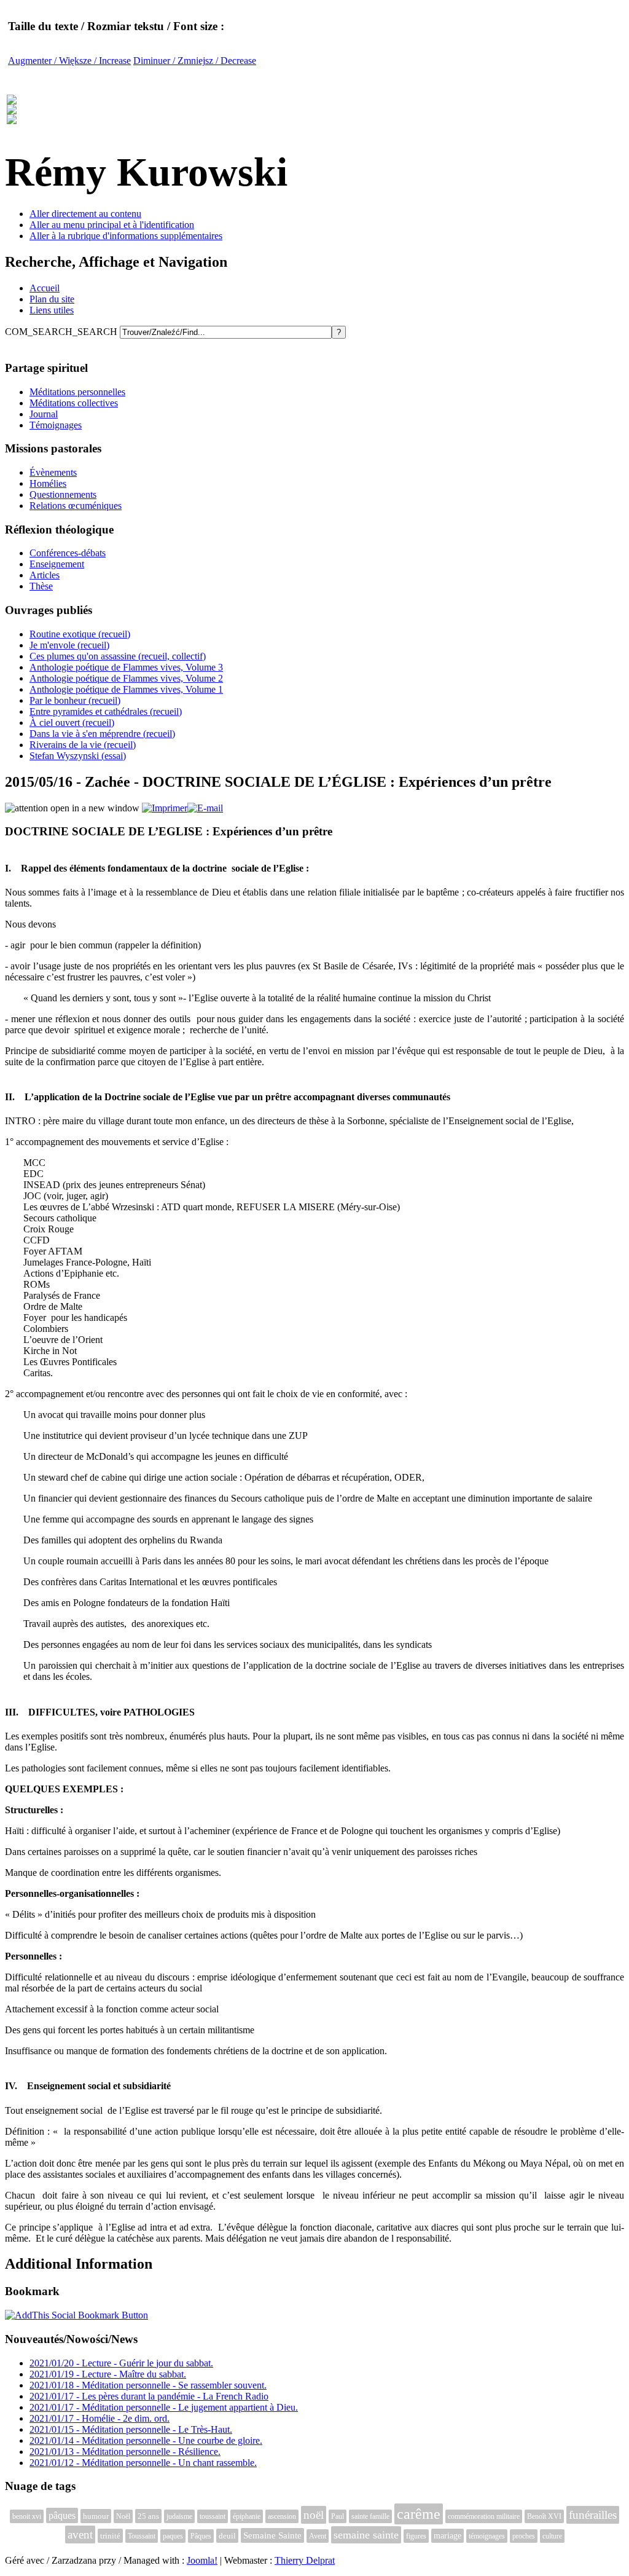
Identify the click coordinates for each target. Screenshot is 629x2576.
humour (96, 2516)
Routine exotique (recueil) (80, 634)
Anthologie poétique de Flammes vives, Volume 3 (126, 667)
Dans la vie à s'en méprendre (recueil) (102, 734)
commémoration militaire (484, 2516)
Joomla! (202, 2560)
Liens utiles (52, 310)
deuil (227, 2536)
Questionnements (63, 494)
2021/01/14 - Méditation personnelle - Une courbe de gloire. (146, 2440)
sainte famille (370, 2516)
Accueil (45, 288)
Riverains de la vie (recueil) (83, 745)
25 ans (148, 2516)
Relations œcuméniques (76, 506)
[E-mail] (205, 808)
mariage (447, 2536)
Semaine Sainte (272, 2535)
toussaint (213, 2516)
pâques (62, 2515)
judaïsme (179, 2516)
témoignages (487, 2536)
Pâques (201, 2536)
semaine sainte (366, 2535)
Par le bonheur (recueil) (75, 700)
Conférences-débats (68, 553)
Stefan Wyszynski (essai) (78, 756)
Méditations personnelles (77, 392)
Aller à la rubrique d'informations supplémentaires (126, 236)
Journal (44, 414)
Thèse (41, 586)
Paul (338, 2516)
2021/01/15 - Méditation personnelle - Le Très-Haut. (131, 2429)
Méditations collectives (74, 403)
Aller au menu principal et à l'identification (112, 225)
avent (80, 2535)
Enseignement (57, 564)
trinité (110, 2536)
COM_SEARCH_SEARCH (62, 332)
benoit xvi (27, 2516)
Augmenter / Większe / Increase (69, 61)
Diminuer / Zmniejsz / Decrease (195, 61)
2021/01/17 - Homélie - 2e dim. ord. (100, 2418)
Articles (45, 575)
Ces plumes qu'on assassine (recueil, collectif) (118, 656)
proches (524, 2536)
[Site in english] (12, 117)
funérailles (593, 2515)
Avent (318, 2536)
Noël (123, 2516)
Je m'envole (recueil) (69, 645)
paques (173, 2536)
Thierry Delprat (305, 2560)
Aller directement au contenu (85, 214)
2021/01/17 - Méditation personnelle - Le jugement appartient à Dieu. (164, 2407)
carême (419, 2514)
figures (416, 2536)
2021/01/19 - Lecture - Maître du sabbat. (108, 2374)
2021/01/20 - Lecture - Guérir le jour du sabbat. (121, 2363)
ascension (282, 2516)
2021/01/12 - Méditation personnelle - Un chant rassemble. (143, 2463)
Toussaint (142, 2536)
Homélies (48, 483)
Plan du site (52, 299)
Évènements (53, 472)
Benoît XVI (544, 2516)
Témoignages (56, 425)
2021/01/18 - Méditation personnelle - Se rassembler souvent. (148, 2385)
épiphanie (247, 2516)
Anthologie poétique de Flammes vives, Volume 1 (126, 689)
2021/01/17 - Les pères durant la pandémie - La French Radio (149, 2396)
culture (552, 2536)
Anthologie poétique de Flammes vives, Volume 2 (126, 678)
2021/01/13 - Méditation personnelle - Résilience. (125, 2452)
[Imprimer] (165, 808)
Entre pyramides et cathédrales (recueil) (106, 711)
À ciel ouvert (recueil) (72, 723)
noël (314, 2515)
